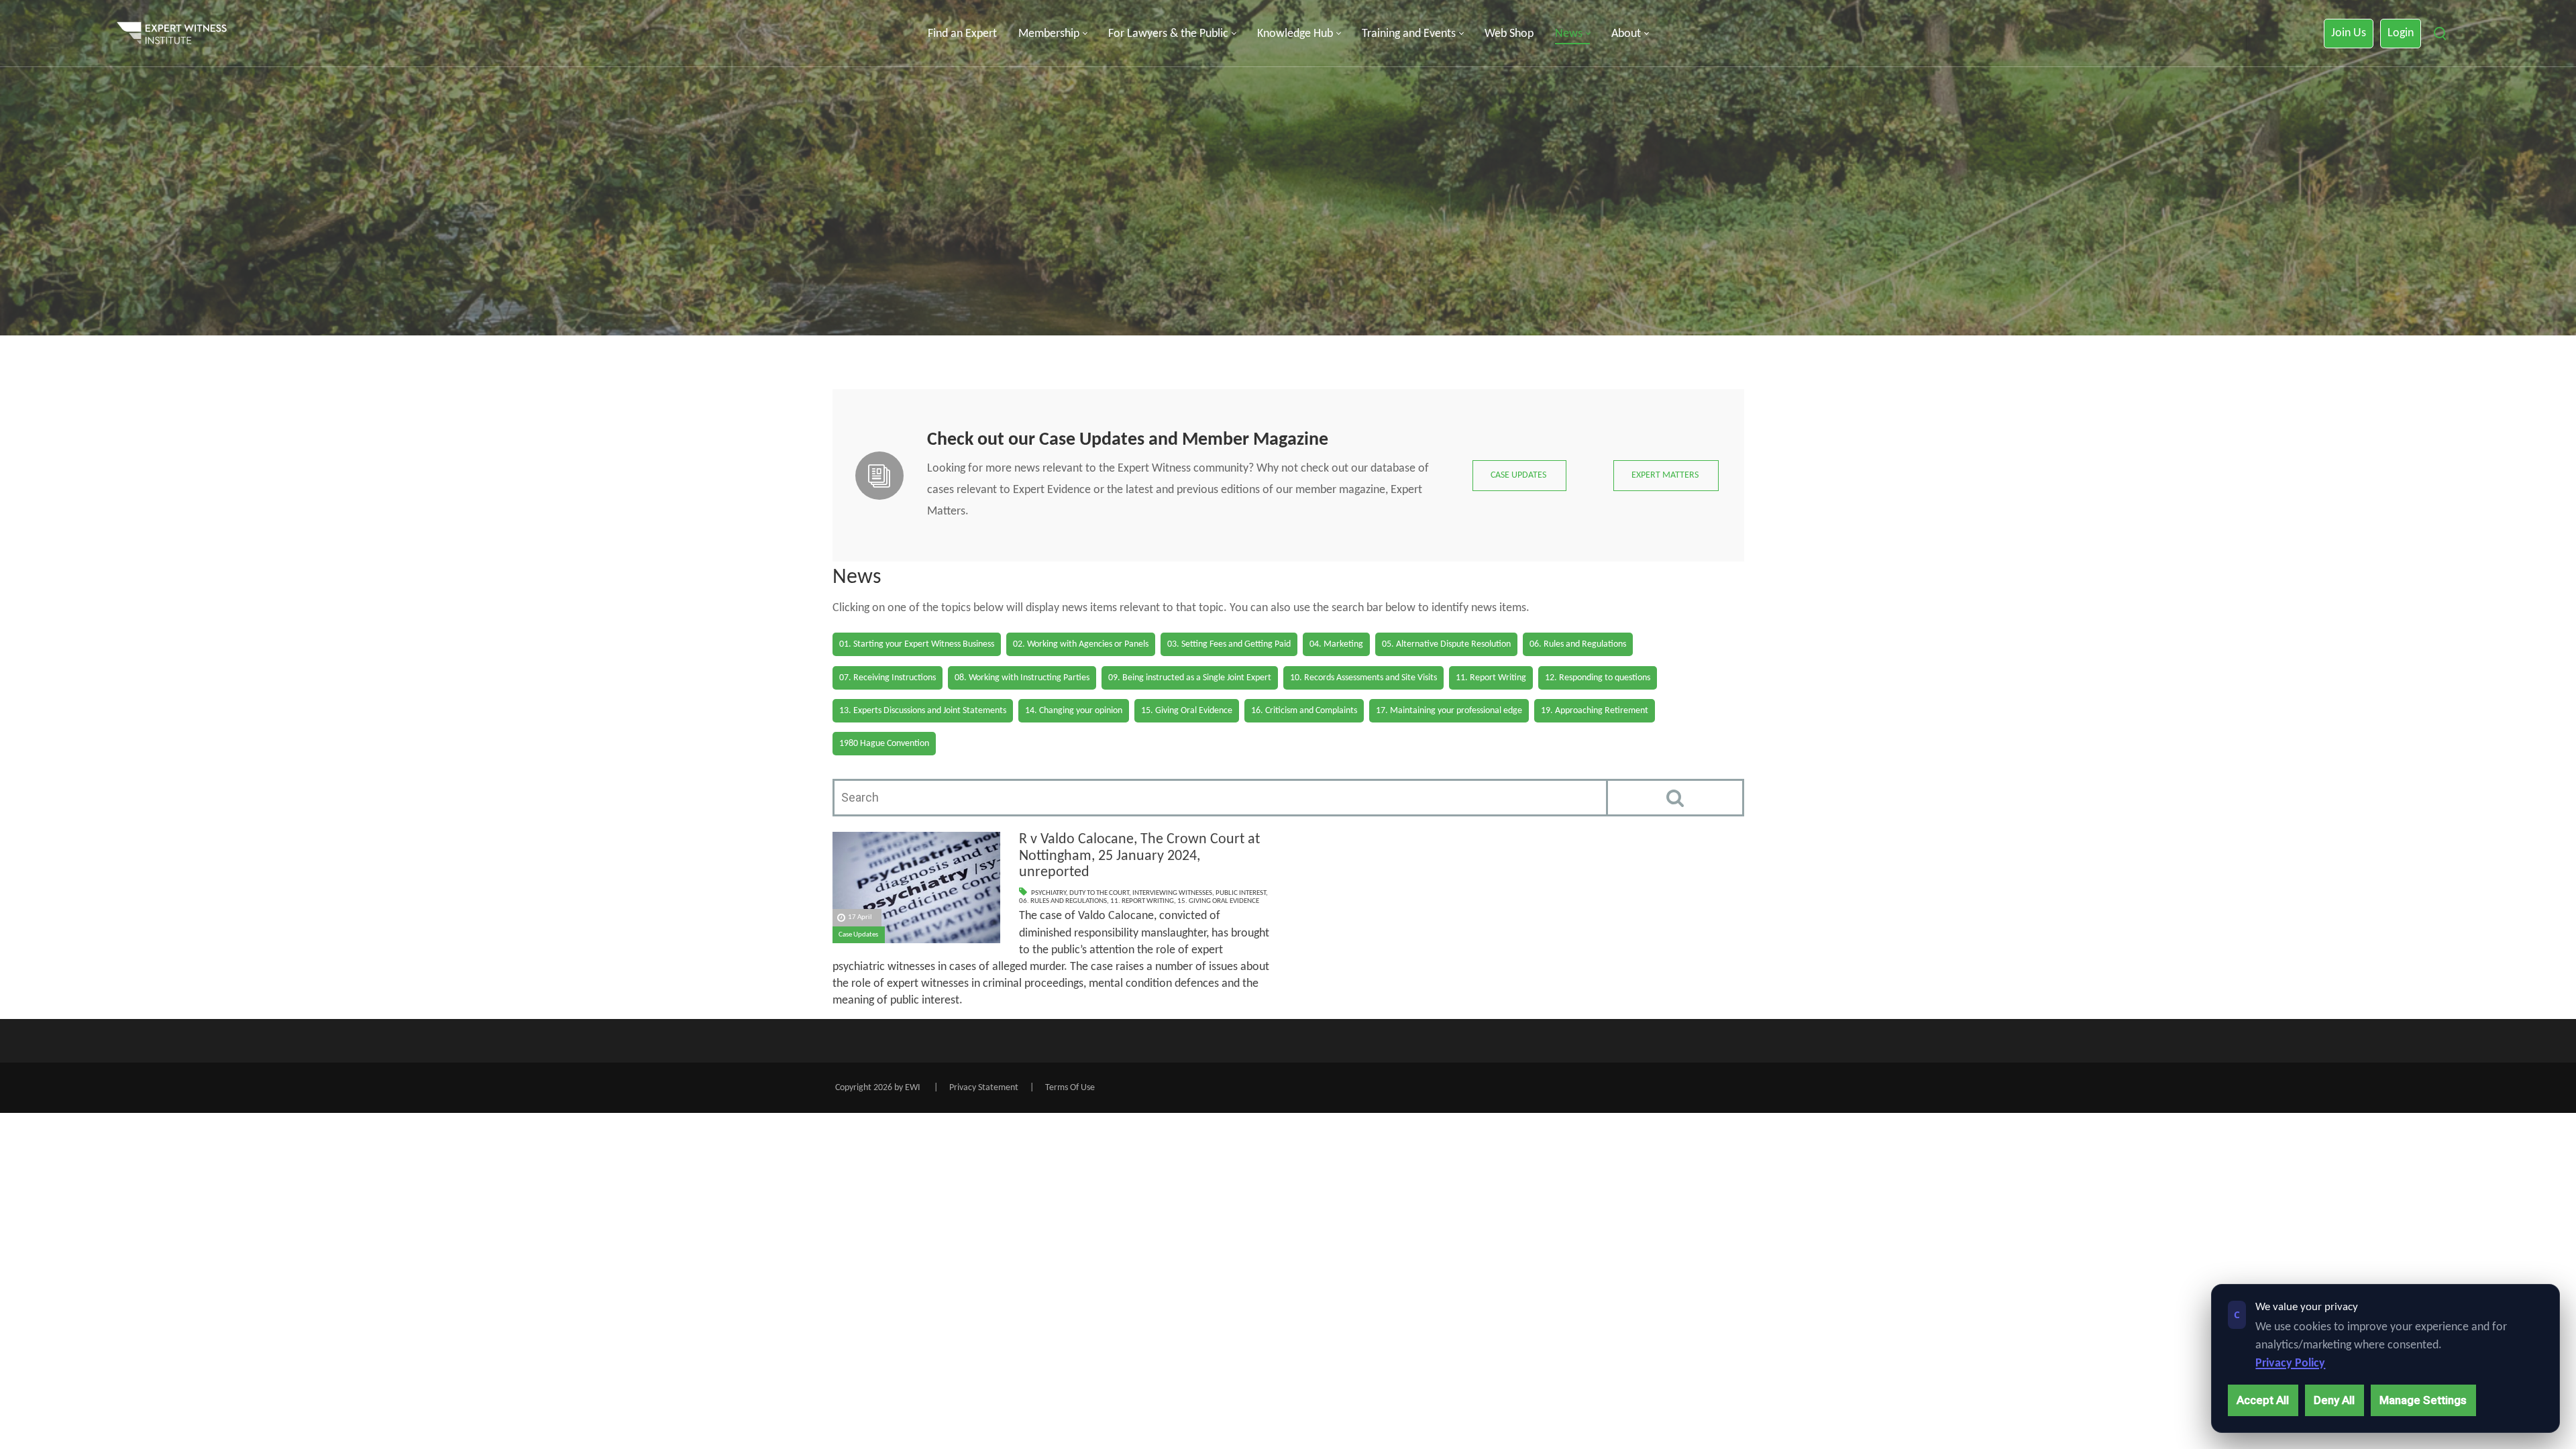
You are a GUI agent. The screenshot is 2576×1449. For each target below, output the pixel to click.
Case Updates (858, 935)
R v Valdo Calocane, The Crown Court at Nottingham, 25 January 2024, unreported (1139, 856)
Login (2401, 33)
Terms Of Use (1070, 1088)
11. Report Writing (1142, 901)
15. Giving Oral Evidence (1218, 901)
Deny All (2334, 1400)
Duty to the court (1099, 893)
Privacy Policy (2290, 1363)
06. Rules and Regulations (1063, 901)
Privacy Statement (984, 1088)
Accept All (2263, 1400)
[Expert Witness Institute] (172, 34)
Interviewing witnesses (1172, 893)
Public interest (1241, 893)
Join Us (2349, 33)
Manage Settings (2423, 1400)
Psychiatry (1049, 893)
